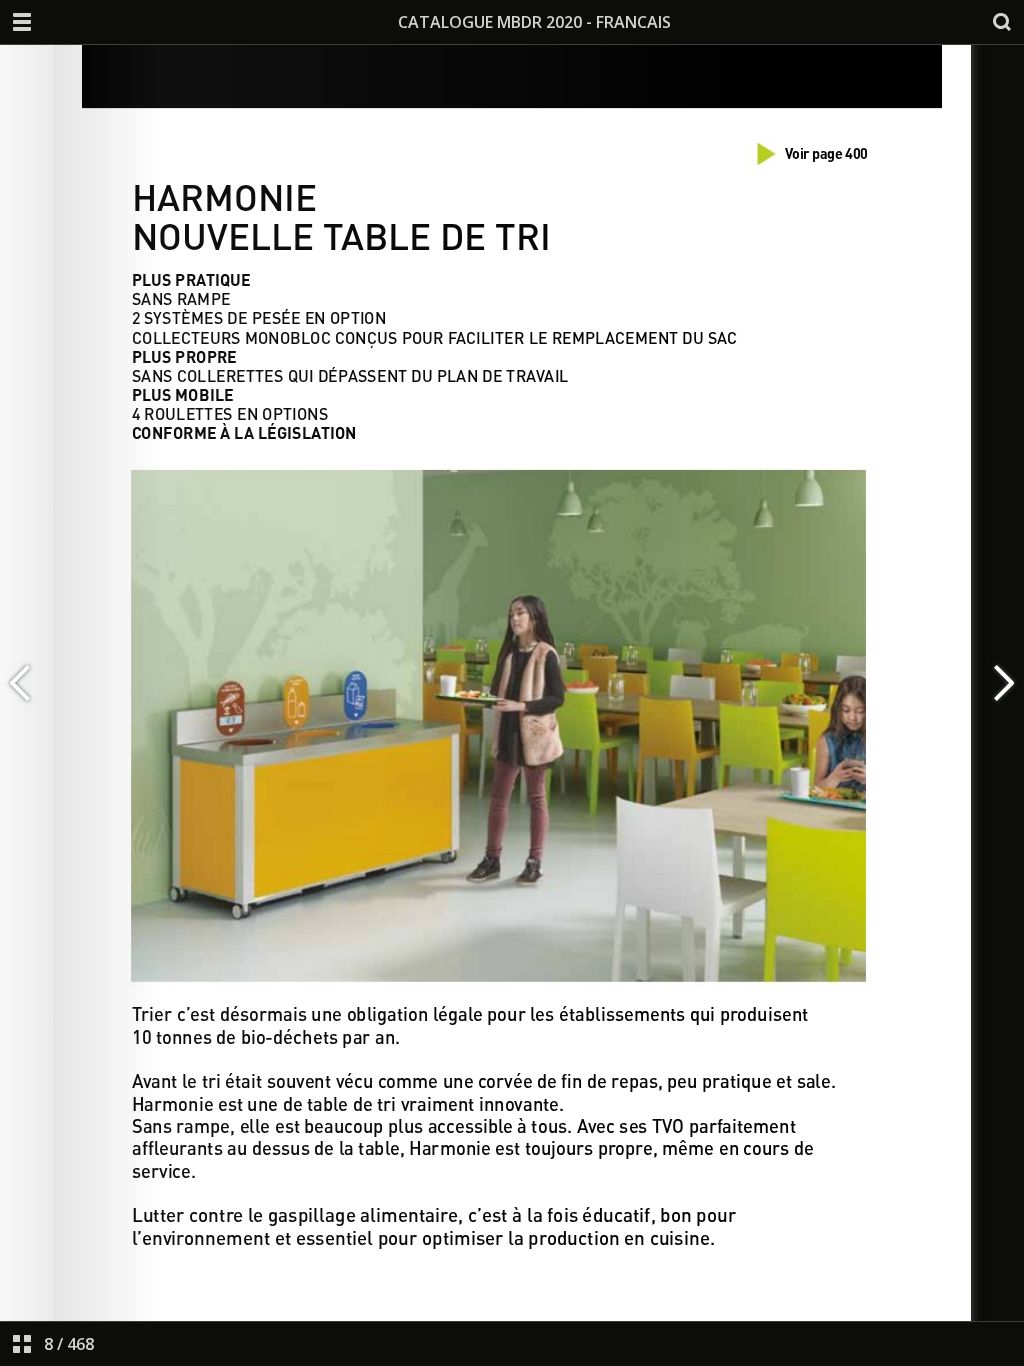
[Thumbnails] (22, 1344)
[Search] (1002, 22)
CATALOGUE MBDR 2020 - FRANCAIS (534, 22)
